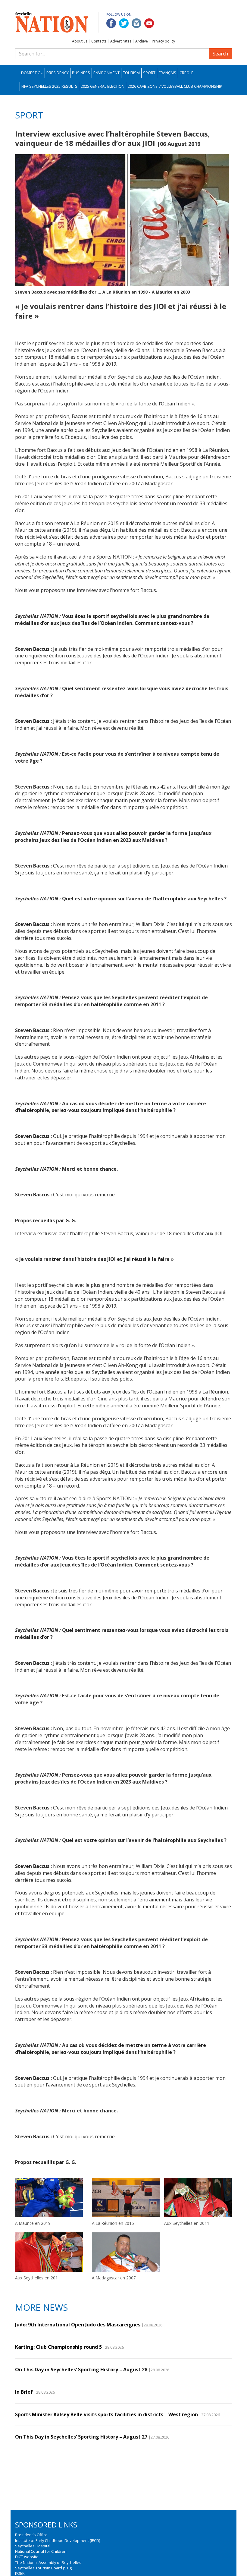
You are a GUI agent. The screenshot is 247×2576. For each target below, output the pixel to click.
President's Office (31, 2535)
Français (167, 73)
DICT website (27, 2557)
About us (80, 41)
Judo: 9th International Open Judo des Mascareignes (78, 2325)
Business (81, 73)
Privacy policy (163, 41)
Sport (149, 73)
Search (220, 54)
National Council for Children (41, 2551)
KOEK (20, 2573)
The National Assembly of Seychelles (48, 2562)
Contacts (99, 41)
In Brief (24, 2392)
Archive (142, 41)
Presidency (58, 73)
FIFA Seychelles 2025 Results (49, 86)
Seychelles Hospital (33, 2546)
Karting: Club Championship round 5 (58, 2347)
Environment (106, 73)
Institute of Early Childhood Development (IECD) (58, 2540)
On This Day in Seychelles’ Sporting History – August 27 (81, 2437)
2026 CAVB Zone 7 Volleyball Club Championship (175, 86)
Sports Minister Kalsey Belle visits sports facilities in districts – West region (106, 2414)
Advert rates (121, 41)
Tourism (131, 73)
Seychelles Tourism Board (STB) (44, 2568)
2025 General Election (103, 86)
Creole (186, 73)
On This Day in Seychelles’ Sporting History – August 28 (81, 2370)
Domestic (31, 73)
